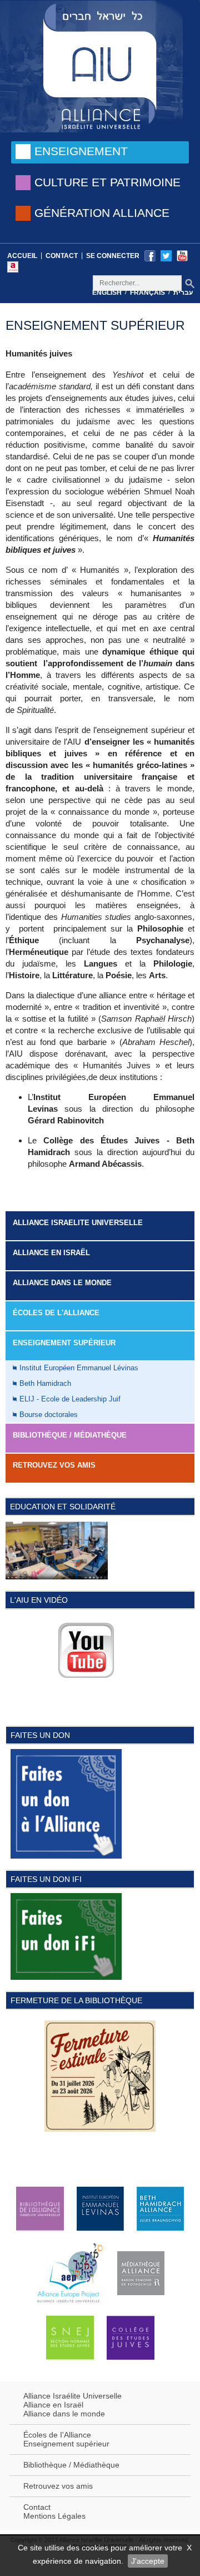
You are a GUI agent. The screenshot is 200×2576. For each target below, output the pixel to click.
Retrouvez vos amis (54, 1465)
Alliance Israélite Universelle (72, 2396)
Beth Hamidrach (45, 1383)
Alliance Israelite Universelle (78, 1223)
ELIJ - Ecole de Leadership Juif (70, 1399)
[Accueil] (100, 65)
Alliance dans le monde (62, 1283)
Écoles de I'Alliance (57, 2435)
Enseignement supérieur (66, 2444)
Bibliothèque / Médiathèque (70, 1435)
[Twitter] (166, 255)
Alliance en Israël (51, 1253)
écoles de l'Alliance (56, 1313)
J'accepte (148, 2561)
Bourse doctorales (49, 1415)
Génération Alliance (102, 213)
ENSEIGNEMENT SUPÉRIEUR (64, 1343)
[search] (190, 283)
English (107, 293)
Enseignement (81, 151)
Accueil (22, 256)
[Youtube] (182, 255)
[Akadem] (13, 266)
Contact (62, 256)
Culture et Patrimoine (107, 182)
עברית (183, 293)
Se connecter (113, 256)
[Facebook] (150, 255)
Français (147, 293)
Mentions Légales (54, 2516)
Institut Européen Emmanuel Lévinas (79, 1368)
